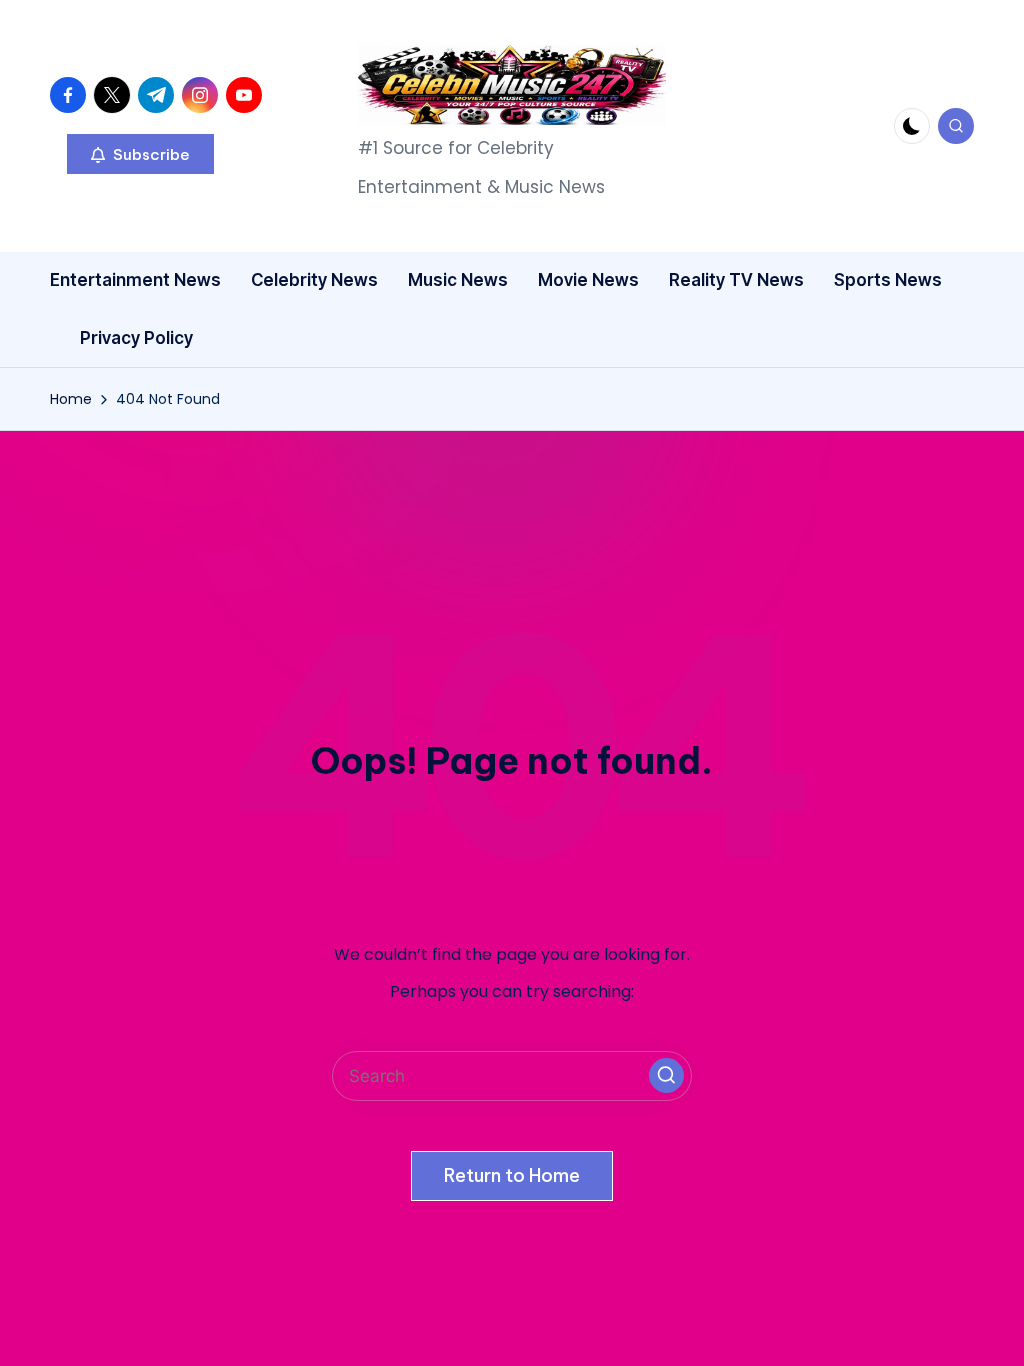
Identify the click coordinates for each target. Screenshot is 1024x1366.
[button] (140, 154)
